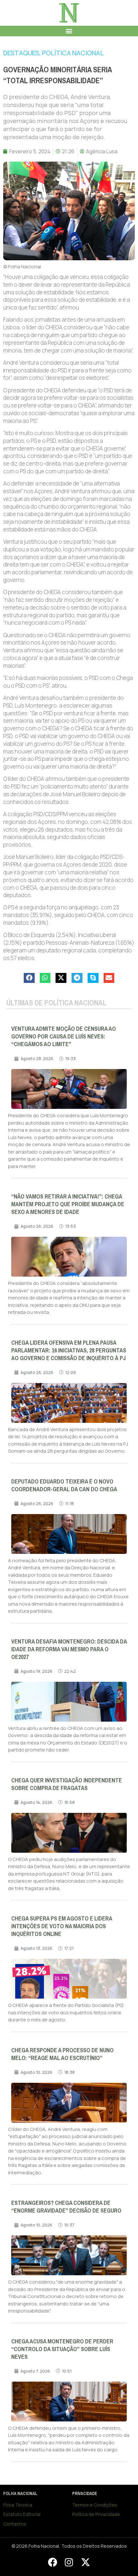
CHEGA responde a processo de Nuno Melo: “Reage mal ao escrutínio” (62, 2054)
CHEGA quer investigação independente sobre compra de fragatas (67, 1784)
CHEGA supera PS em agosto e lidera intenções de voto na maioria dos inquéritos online (62, 1926)
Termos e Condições (95, 2505)
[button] (69, 31)
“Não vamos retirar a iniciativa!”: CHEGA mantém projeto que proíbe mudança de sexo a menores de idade (68, 1204)
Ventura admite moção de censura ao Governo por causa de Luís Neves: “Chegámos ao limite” (64, 1037)
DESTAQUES (21, 53)
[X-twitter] (85, 2562)
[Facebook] (52, 2562)
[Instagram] (69, 2562)
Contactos (15, 2524)
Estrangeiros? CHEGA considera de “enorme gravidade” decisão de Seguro (66, 2207)
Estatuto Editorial (22, 2514)
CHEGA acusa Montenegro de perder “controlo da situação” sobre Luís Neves (62, 2349)
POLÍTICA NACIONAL (73, 53)
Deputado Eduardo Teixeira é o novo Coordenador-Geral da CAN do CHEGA (64, 1485)
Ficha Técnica (18, 2505)
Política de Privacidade (96, 2514)
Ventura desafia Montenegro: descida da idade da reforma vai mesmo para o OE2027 (69, 1649)
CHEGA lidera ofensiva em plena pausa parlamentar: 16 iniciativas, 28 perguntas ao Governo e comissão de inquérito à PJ (69, 1350)
